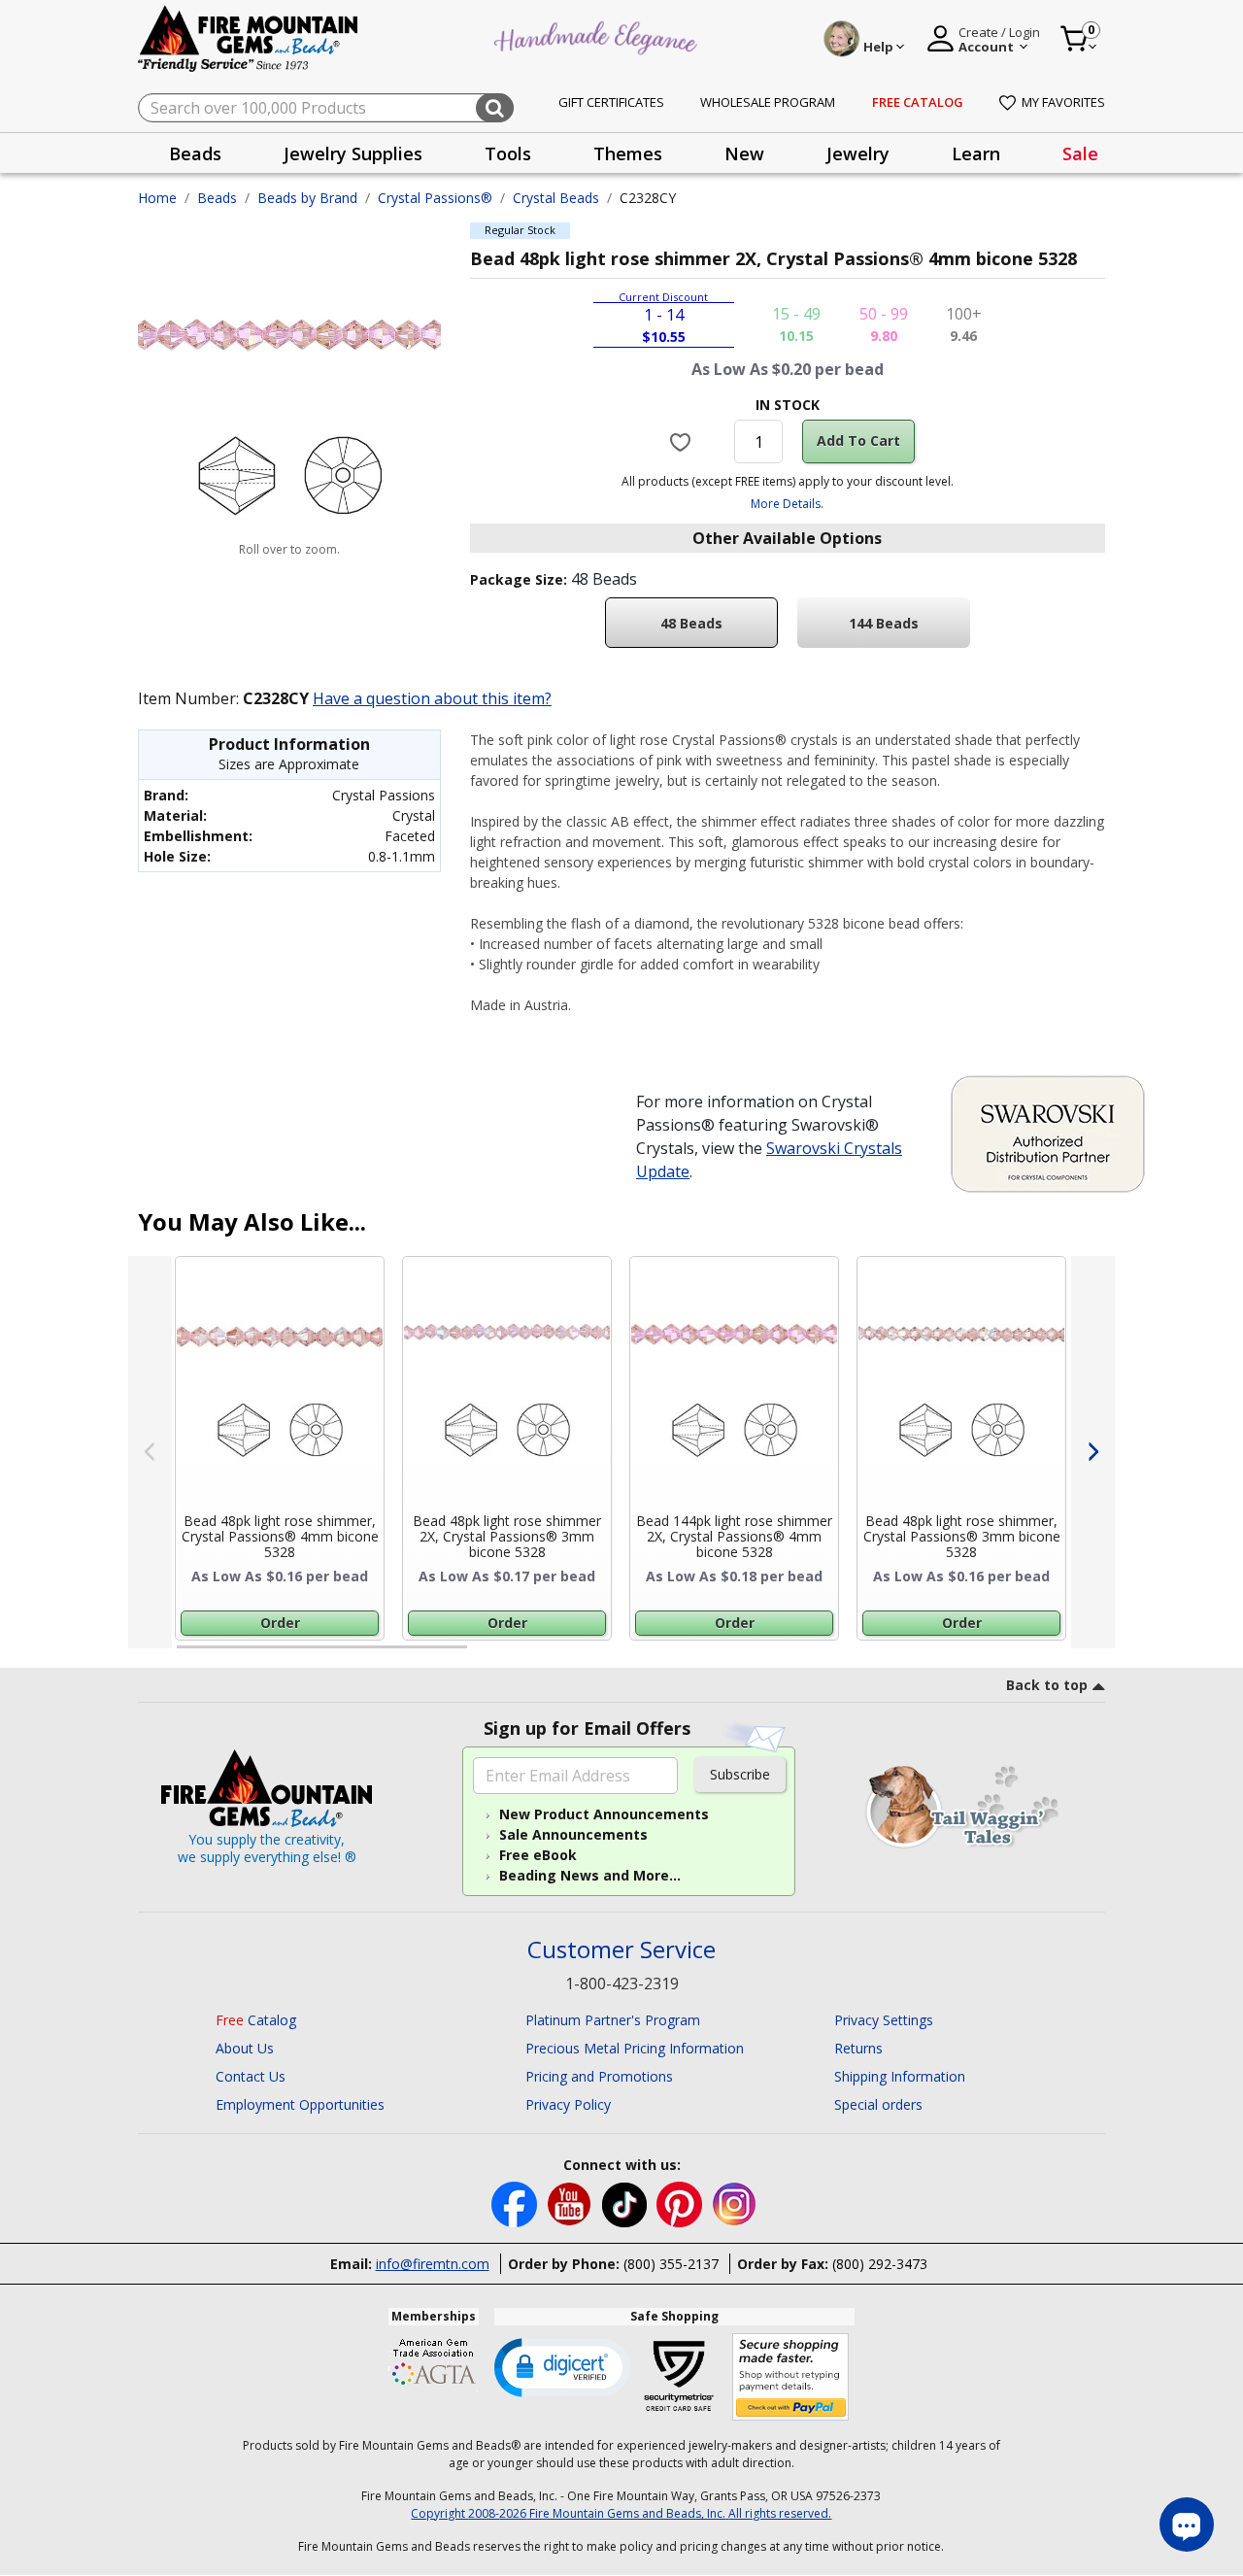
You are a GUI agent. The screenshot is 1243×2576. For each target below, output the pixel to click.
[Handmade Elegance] (598, 35)
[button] (562, 2366)
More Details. (787, 504)
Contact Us (251, 2076)
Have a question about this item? (432, 698)
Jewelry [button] (858, 153)
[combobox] (326, 108)
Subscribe (740, 1774)
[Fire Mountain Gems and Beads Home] (249, 37)
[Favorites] (683, 441)
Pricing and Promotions (599, 2076)
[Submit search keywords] (495, 108)
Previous (150, 1452)
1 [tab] (186, 1655)
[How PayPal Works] (791, 2377)
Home (157, 198)
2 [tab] (487, 1655)
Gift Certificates (611, 102)
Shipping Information (900, 2076)
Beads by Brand (307, 198)
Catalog (256, 2020)
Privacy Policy (568, 2104)
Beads (217, 198)
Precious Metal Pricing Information (635, 2048)
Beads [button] (195, 153)
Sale (1080, 153)
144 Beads (884, 623)
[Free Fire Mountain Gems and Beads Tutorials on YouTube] (571, 2203)
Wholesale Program (768, 102)
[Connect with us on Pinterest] (681, 2203)
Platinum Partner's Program (613, 2020)
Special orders (878, 2104)
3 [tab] (786, 1655)
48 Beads (691, 623)
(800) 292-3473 (880, 2264)
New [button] (744, 153)
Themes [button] (628, 153)
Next (1093, 1452)
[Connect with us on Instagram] (735, 2203)
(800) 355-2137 (671, 2264)
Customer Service (621, 1950)
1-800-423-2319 (622, 1983)
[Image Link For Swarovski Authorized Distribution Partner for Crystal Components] (1048, 1133)
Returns (858, 2048)
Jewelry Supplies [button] (353, 153)
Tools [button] (508, 153)
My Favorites (1063, 102)
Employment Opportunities (300, 2104)
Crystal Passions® (435, 198)
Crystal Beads (556, 198)
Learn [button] (976, 153)
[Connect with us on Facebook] (516, 2203)
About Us (245, 2048)
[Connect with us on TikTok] (626, 2203)
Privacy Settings (884, 2020)
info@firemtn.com (433, 2264)
